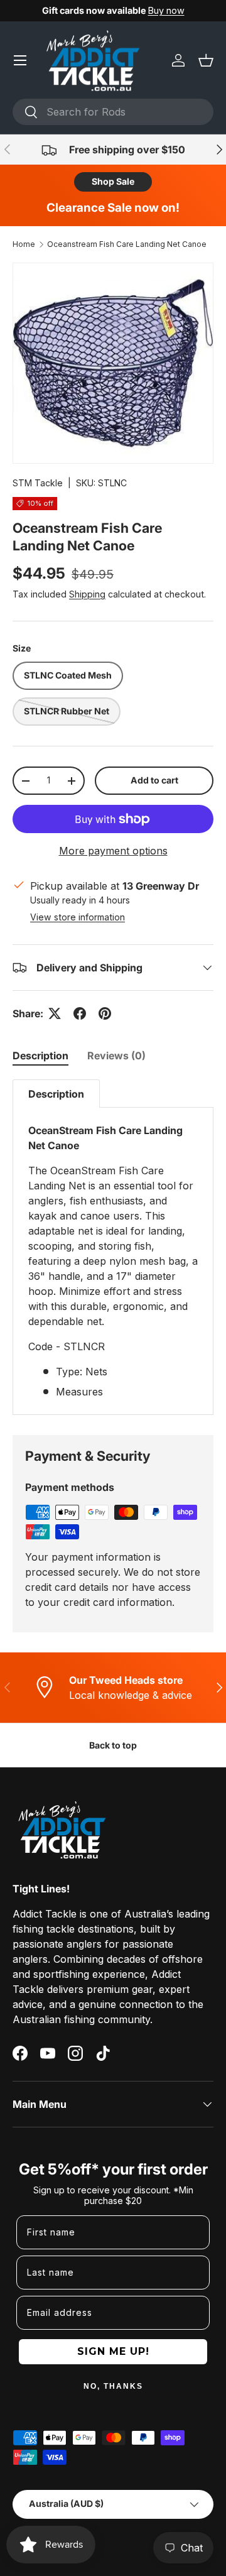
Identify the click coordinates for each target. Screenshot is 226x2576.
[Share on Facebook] (80, 1013)
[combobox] (113, 112)
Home (24, 244)
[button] (206, 60)
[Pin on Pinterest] (105, 1013)
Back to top (113, 1745)
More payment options (113, 851)
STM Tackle (38, 483)
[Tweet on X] (55, 1013)
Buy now (166, 10)
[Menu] (20, 60)
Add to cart (154, 780)
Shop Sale (113, 181)
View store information (78, 917)
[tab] (40, 1056)
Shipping (87, 594)
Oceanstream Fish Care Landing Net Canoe (127, 244)
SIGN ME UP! (113, 2351)
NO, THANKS (113, 2386)
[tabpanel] (113, 1247)
